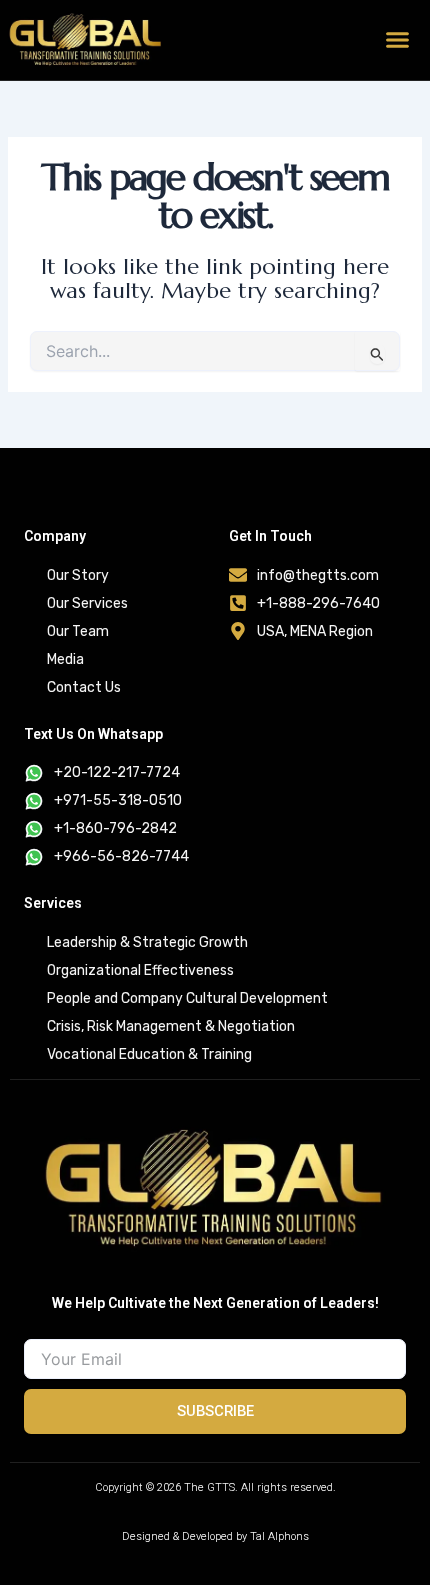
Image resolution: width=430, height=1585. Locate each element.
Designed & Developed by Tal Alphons (215, 1536)
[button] (398, 40)
